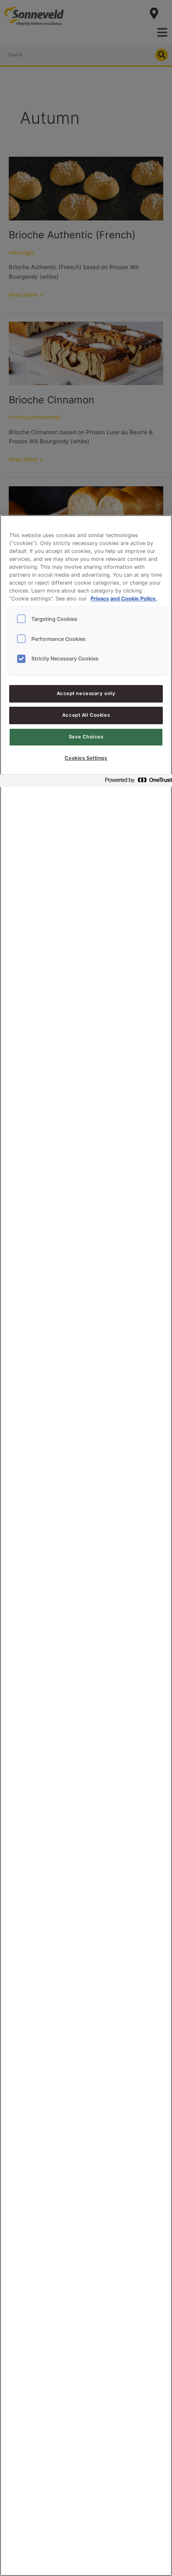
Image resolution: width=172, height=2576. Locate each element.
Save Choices (86, 737)
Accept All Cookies (86, 715)
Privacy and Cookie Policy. (124, 599)
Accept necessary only (86, 693)
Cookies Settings (86, 758)
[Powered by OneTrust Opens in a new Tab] (136, 782)
